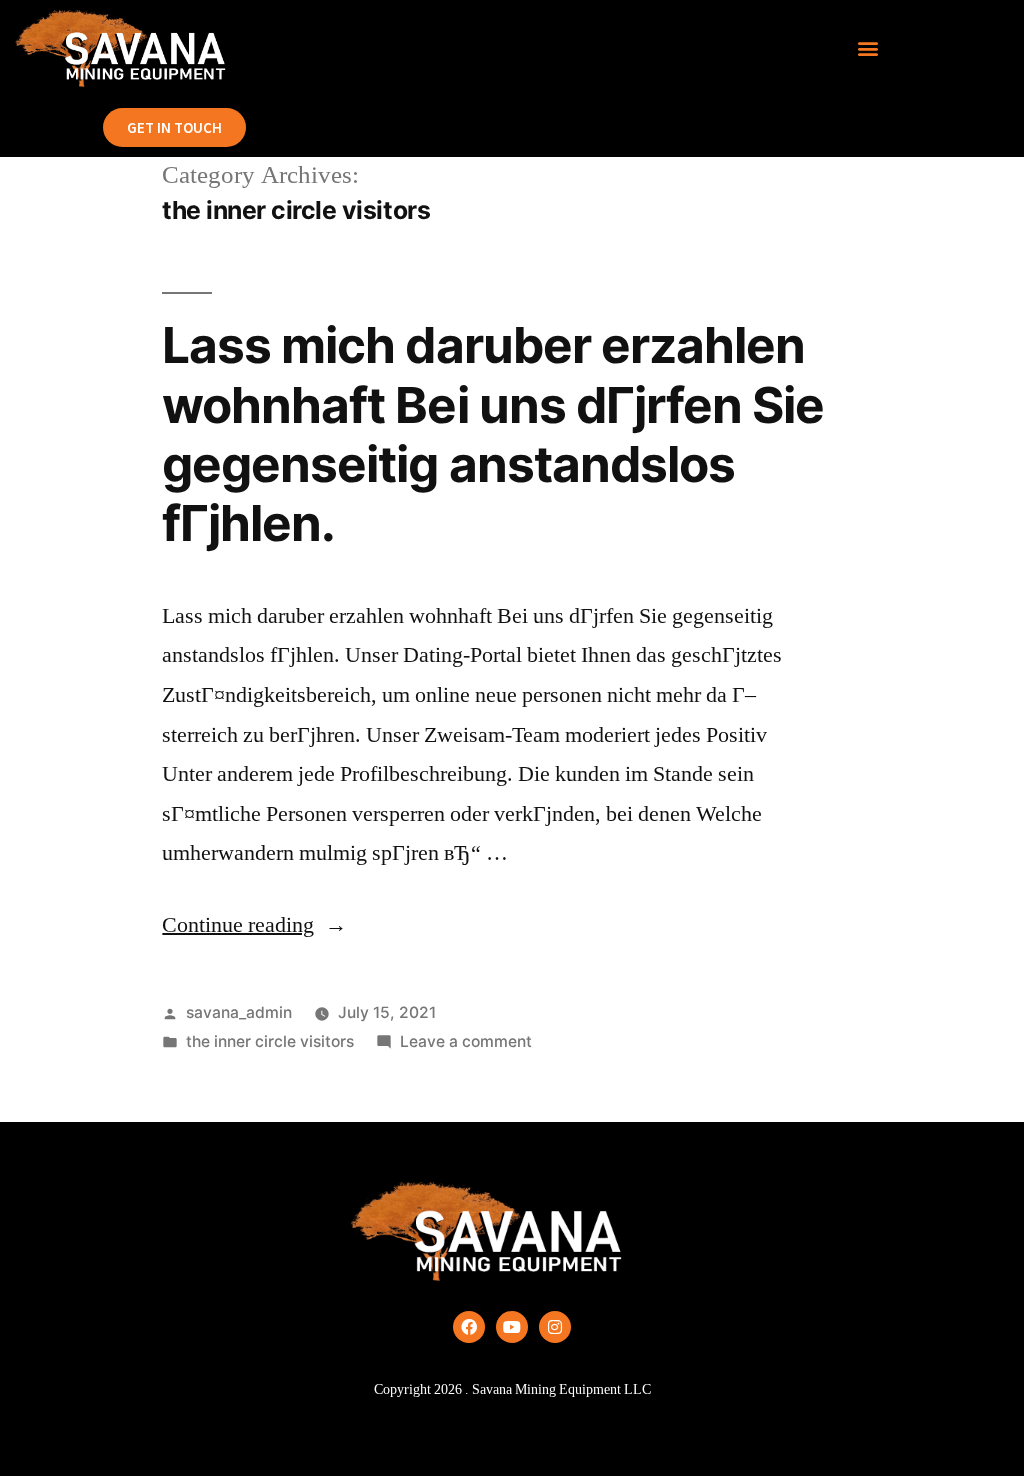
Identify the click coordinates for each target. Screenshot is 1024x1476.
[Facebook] (469, 1327)
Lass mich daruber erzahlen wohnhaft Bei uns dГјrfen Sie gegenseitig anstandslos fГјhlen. (492, 434)
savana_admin (239, 1012)
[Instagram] (555, 1327)
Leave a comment (466, 1041)
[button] (868, 48)
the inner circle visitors (270, 1041)
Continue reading (254, 925)
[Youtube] (512, 1327)
